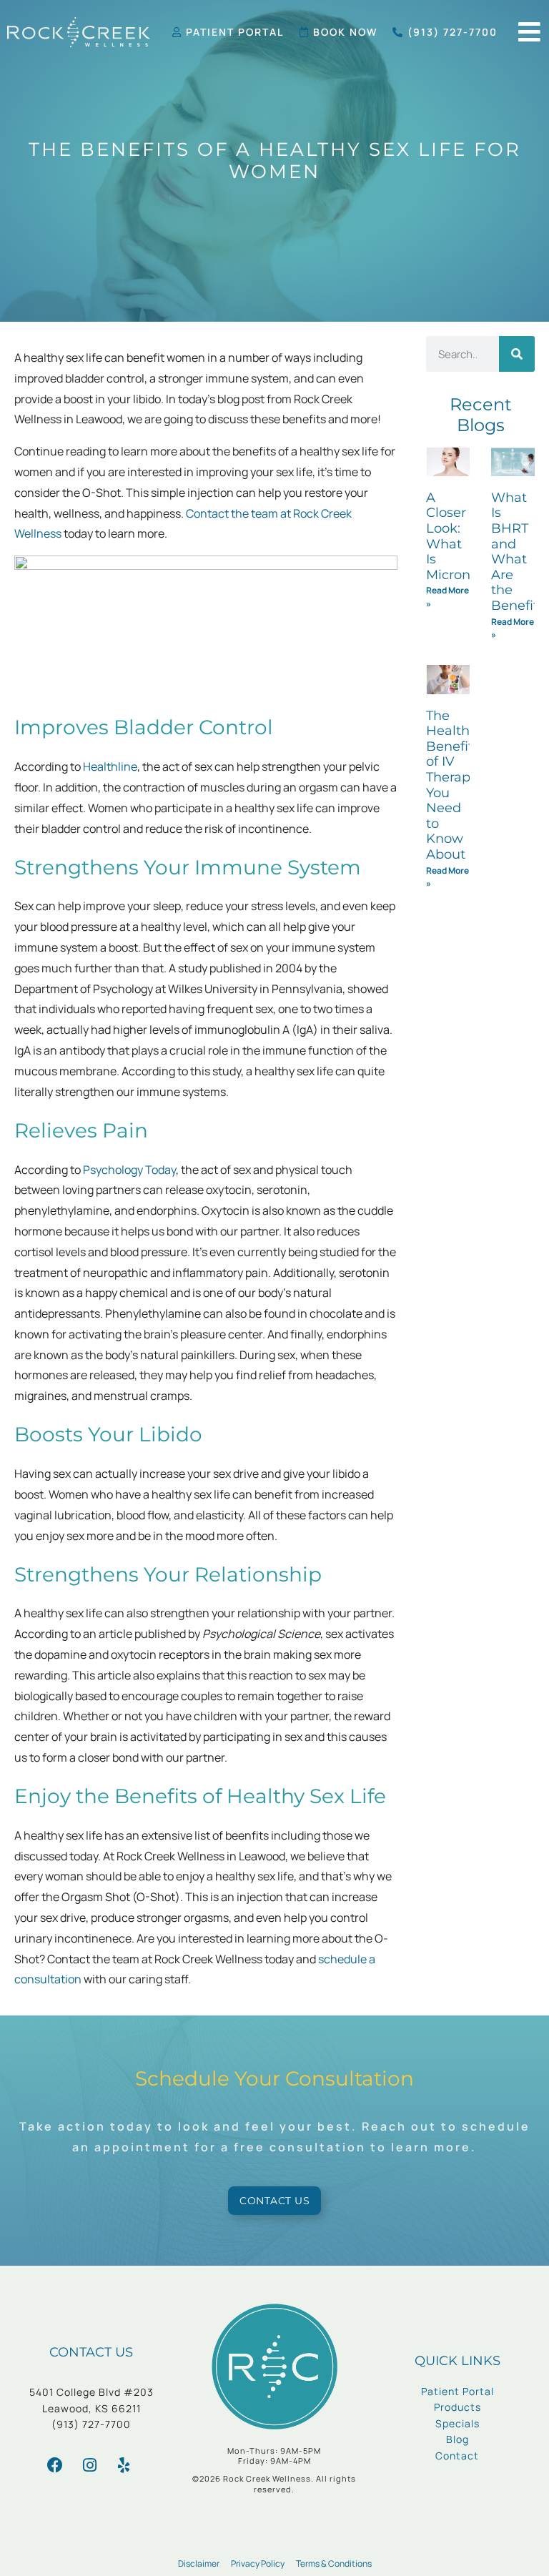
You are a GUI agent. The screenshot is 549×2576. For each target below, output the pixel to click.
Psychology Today (129, 1170)
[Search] (517, 354)
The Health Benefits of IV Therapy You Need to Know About (453, 785)
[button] (529, 32)
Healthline (110, 766)
